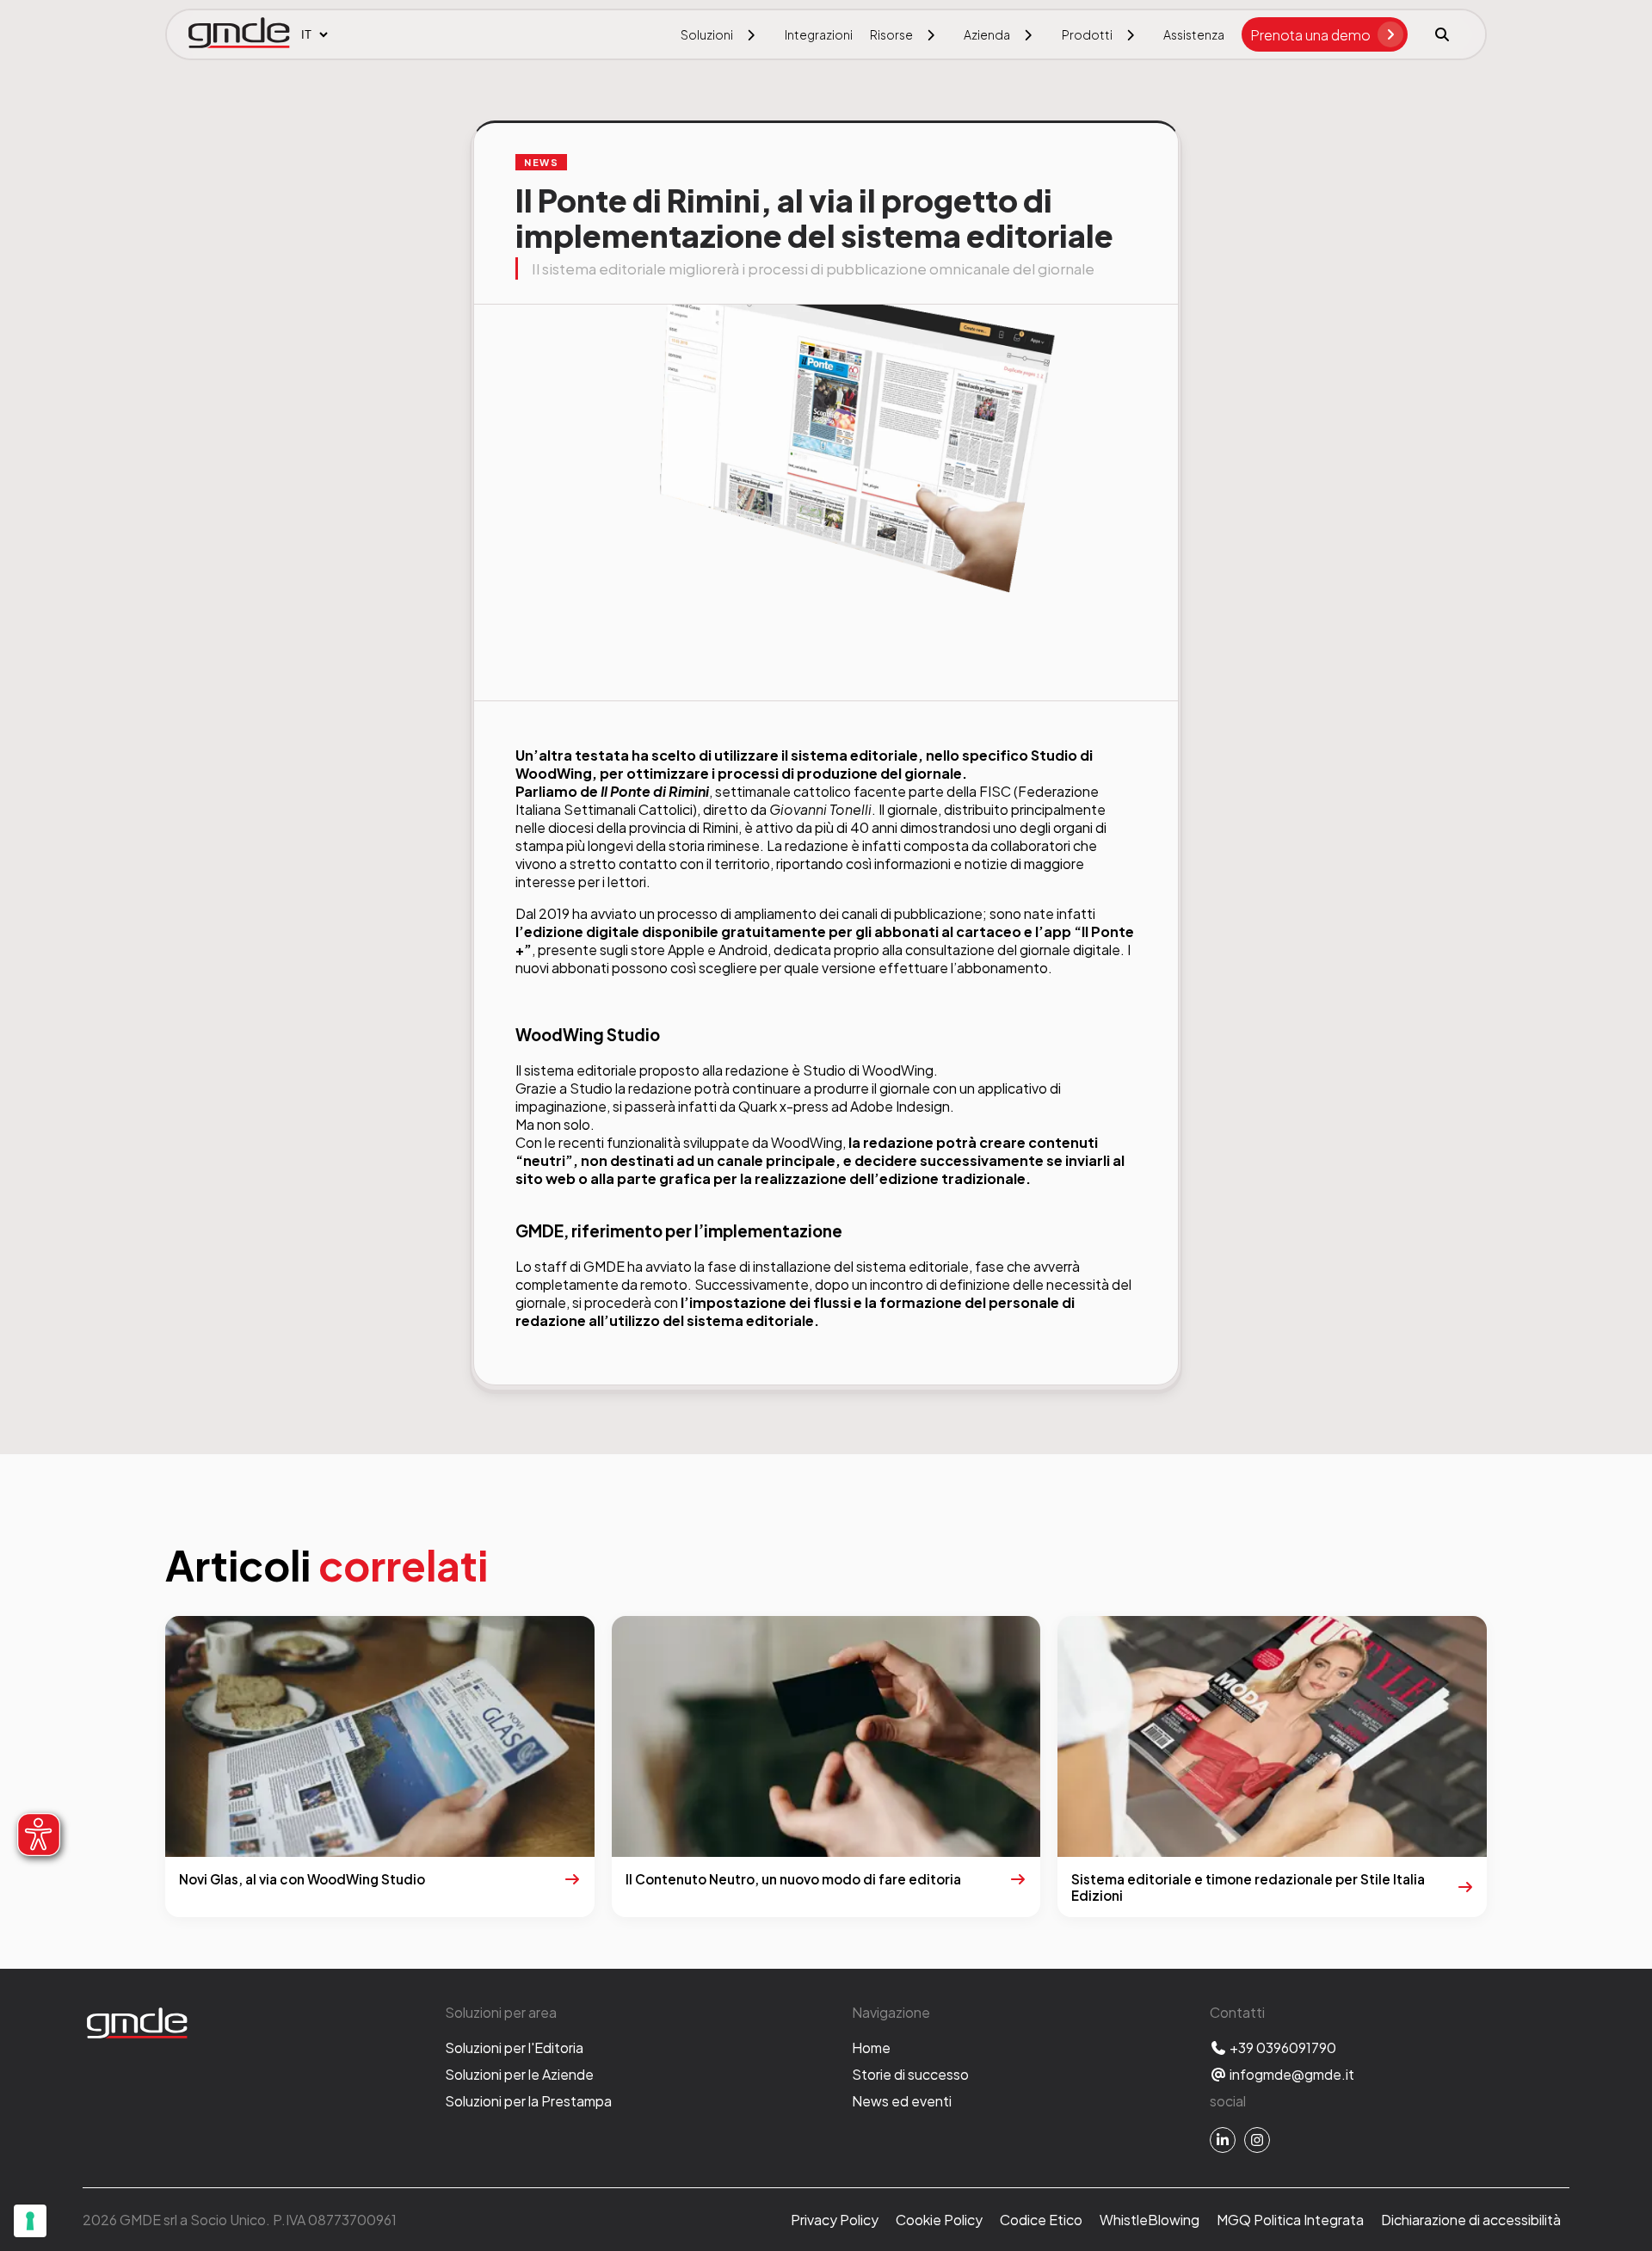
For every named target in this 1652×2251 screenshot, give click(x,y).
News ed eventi (902, 2101)
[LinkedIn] (1223, 2140)
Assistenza (1194, 34)
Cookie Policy (939, 2220)
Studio (1054, 755)
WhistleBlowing (1150, 2220)
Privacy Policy (835, 2220)
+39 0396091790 (1282, 2047)
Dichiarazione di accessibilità (1471, 2220)
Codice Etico (1041, 2220)
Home (871, 2047)
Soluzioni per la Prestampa (528, 2101)
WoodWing (554, 773)
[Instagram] (1257, 2140)
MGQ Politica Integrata (1290, 2220)
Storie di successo (910, 2074)
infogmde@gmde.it (1291, 2074)
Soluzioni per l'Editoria (514, 2047)
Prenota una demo (1310, 35)
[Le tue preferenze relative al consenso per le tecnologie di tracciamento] (30, 2221)
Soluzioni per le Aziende (519, 2074)
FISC (995, 791)
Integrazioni (819, 34)
